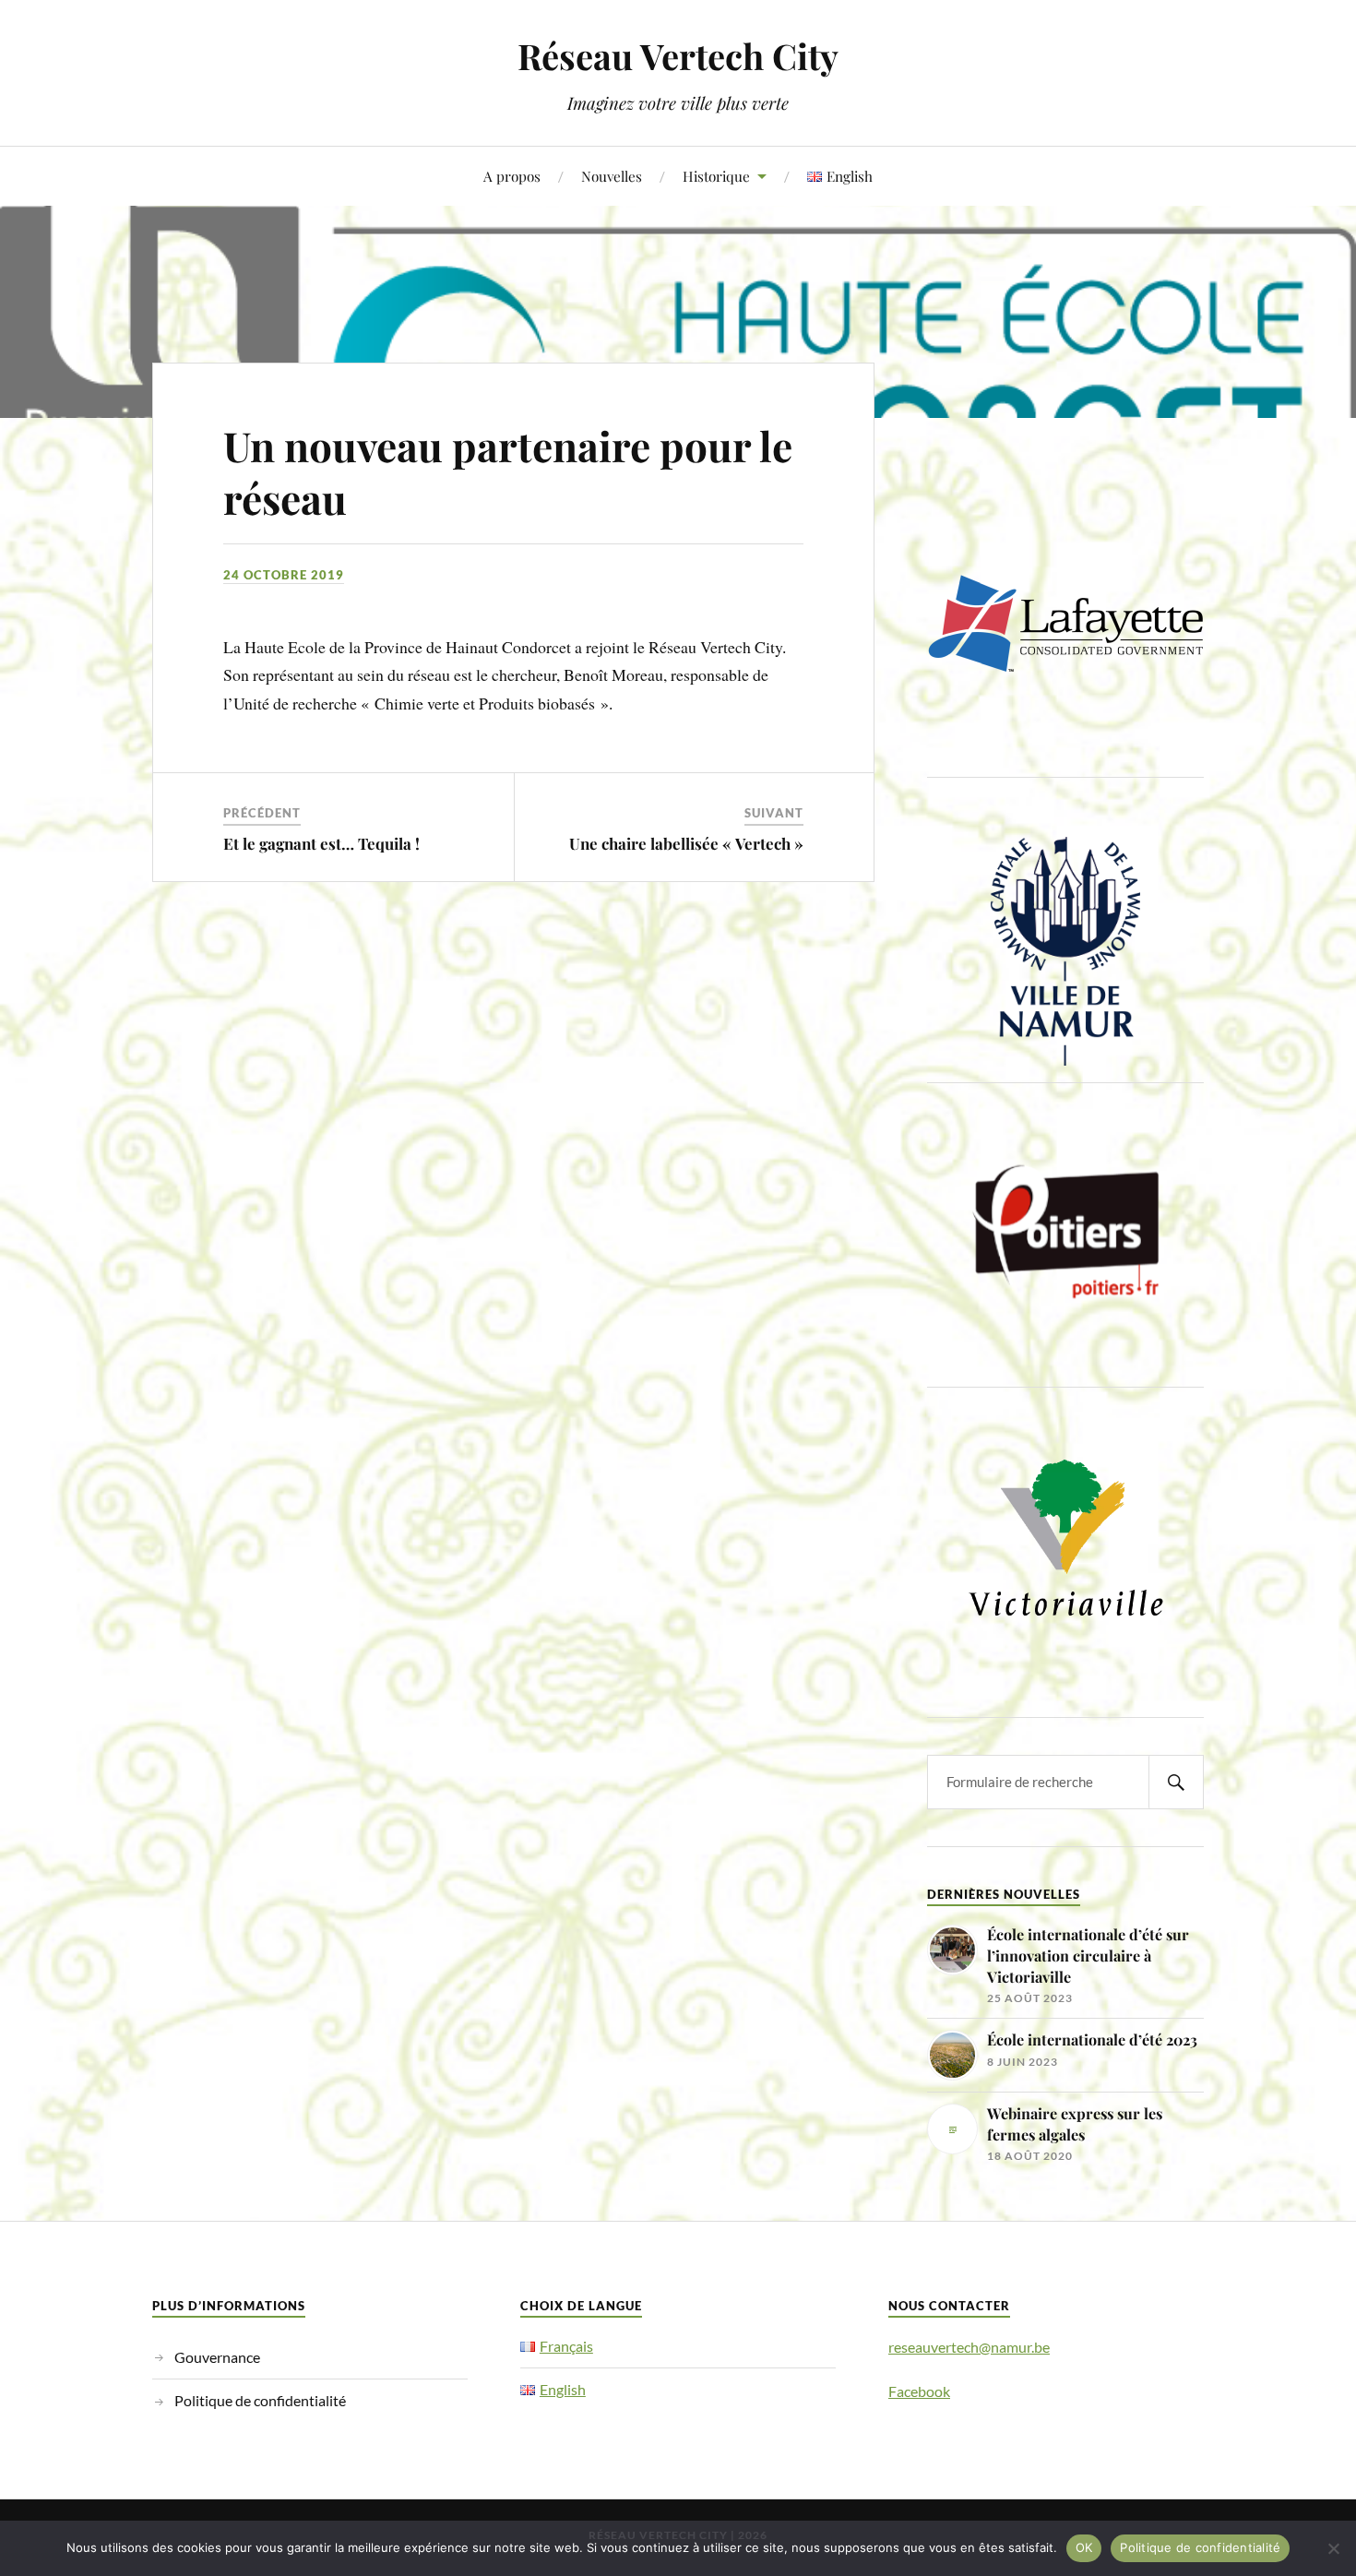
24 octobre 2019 (284, 575)
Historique (716, 176)
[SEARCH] (1176, 1782)
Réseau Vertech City (678, 56)
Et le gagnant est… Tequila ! (321, 843)
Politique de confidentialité (260, 2400)
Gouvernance (217, 2357)
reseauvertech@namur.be (969, 2347)
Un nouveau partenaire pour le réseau (508, 471)
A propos (512, 176)
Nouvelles (612, 176)
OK (1084, 2547)
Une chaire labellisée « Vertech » (686, 843)
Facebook (919, 2391)
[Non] (1333, 2548)
